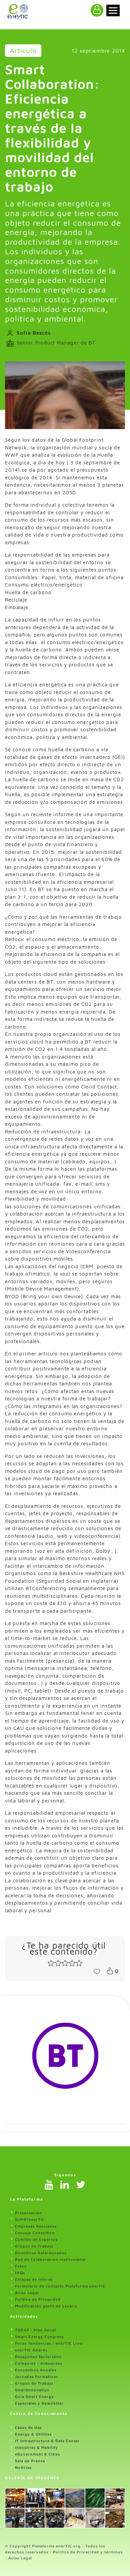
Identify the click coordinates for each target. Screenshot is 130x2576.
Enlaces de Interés (34, 2279)
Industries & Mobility (37, 2447)
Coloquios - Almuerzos (38, 2363)
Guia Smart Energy (34, 2396)
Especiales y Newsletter (39, 2403)
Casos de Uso (28, 2427)
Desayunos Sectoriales (38, 2356)
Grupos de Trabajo (34, 2246)
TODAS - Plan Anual (35, 2330)
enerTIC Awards (31, 2350)
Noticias (23, 2467)
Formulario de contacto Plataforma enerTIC (60, 2286)
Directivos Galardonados (41, 2253)
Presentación (28, 2213)
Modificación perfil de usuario (46, 2306)
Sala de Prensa (30, 2461)
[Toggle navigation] (113, 10)
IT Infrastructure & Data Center (47, 2441)
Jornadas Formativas (36, 2376)
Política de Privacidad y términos (88, 2552)
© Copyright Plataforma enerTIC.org (43, 2546)
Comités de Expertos (36, 2239)
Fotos (21, 2266)
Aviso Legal (27, 2293)
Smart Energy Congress (39, 2337)
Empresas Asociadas (36, 2226)
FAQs (20, 2273)
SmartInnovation (32, 2390)
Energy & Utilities (33, 2434)
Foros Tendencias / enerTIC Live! (49, 2343)
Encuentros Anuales (36, 2370)
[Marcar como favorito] (97, 1971)
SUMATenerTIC (30, 2219)
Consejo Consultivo (35, 2233)
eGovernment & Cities (37, 2454)
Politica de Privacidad (38, 2299)
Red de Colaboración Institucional (50, 2259)
